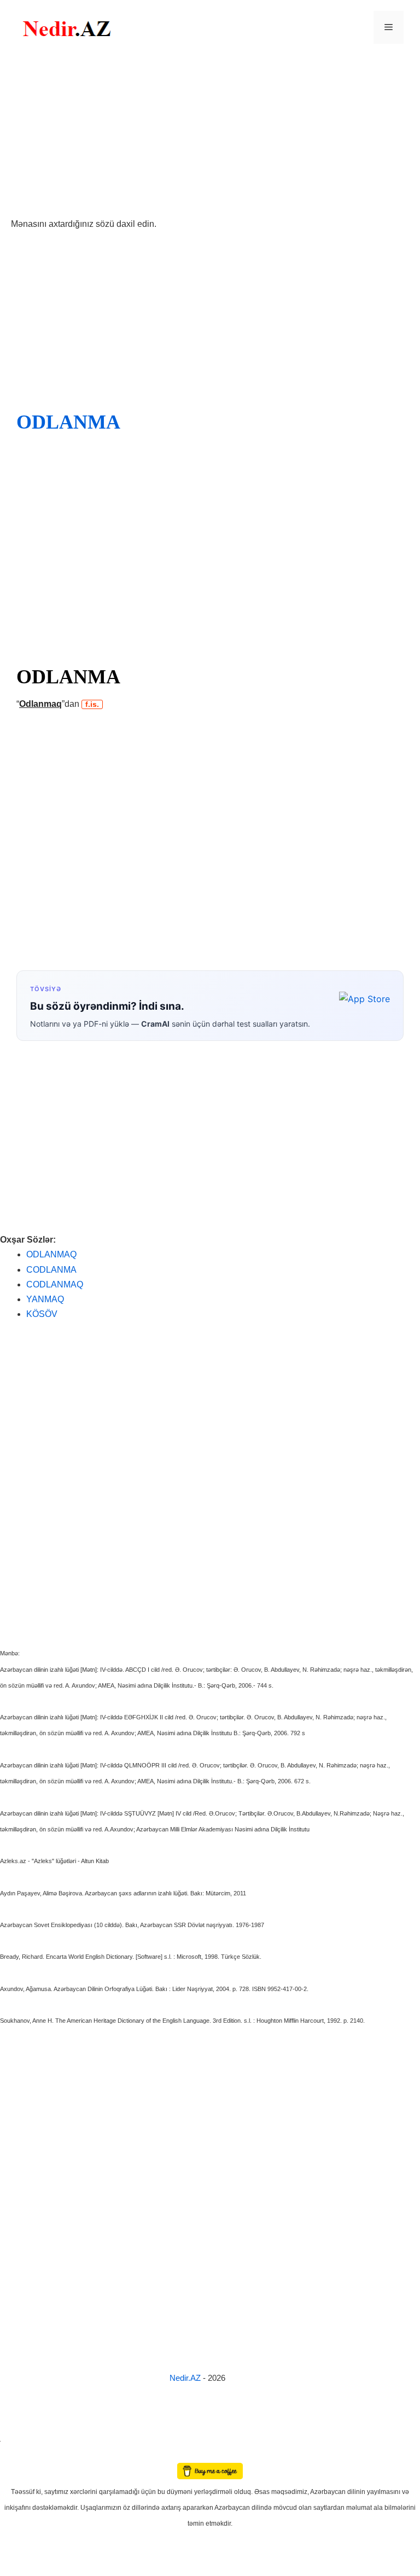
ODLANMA (68, 422)
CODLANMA (51, 1270)
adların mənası (19, 2455)
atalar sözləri (19, 2439)
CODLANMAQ (55, 1284)
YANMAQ (45, 1299)
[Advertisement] (210, 136)
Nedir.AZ (186, 2378)
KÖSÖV (42, 1314)
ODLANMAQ (51, 1254)
